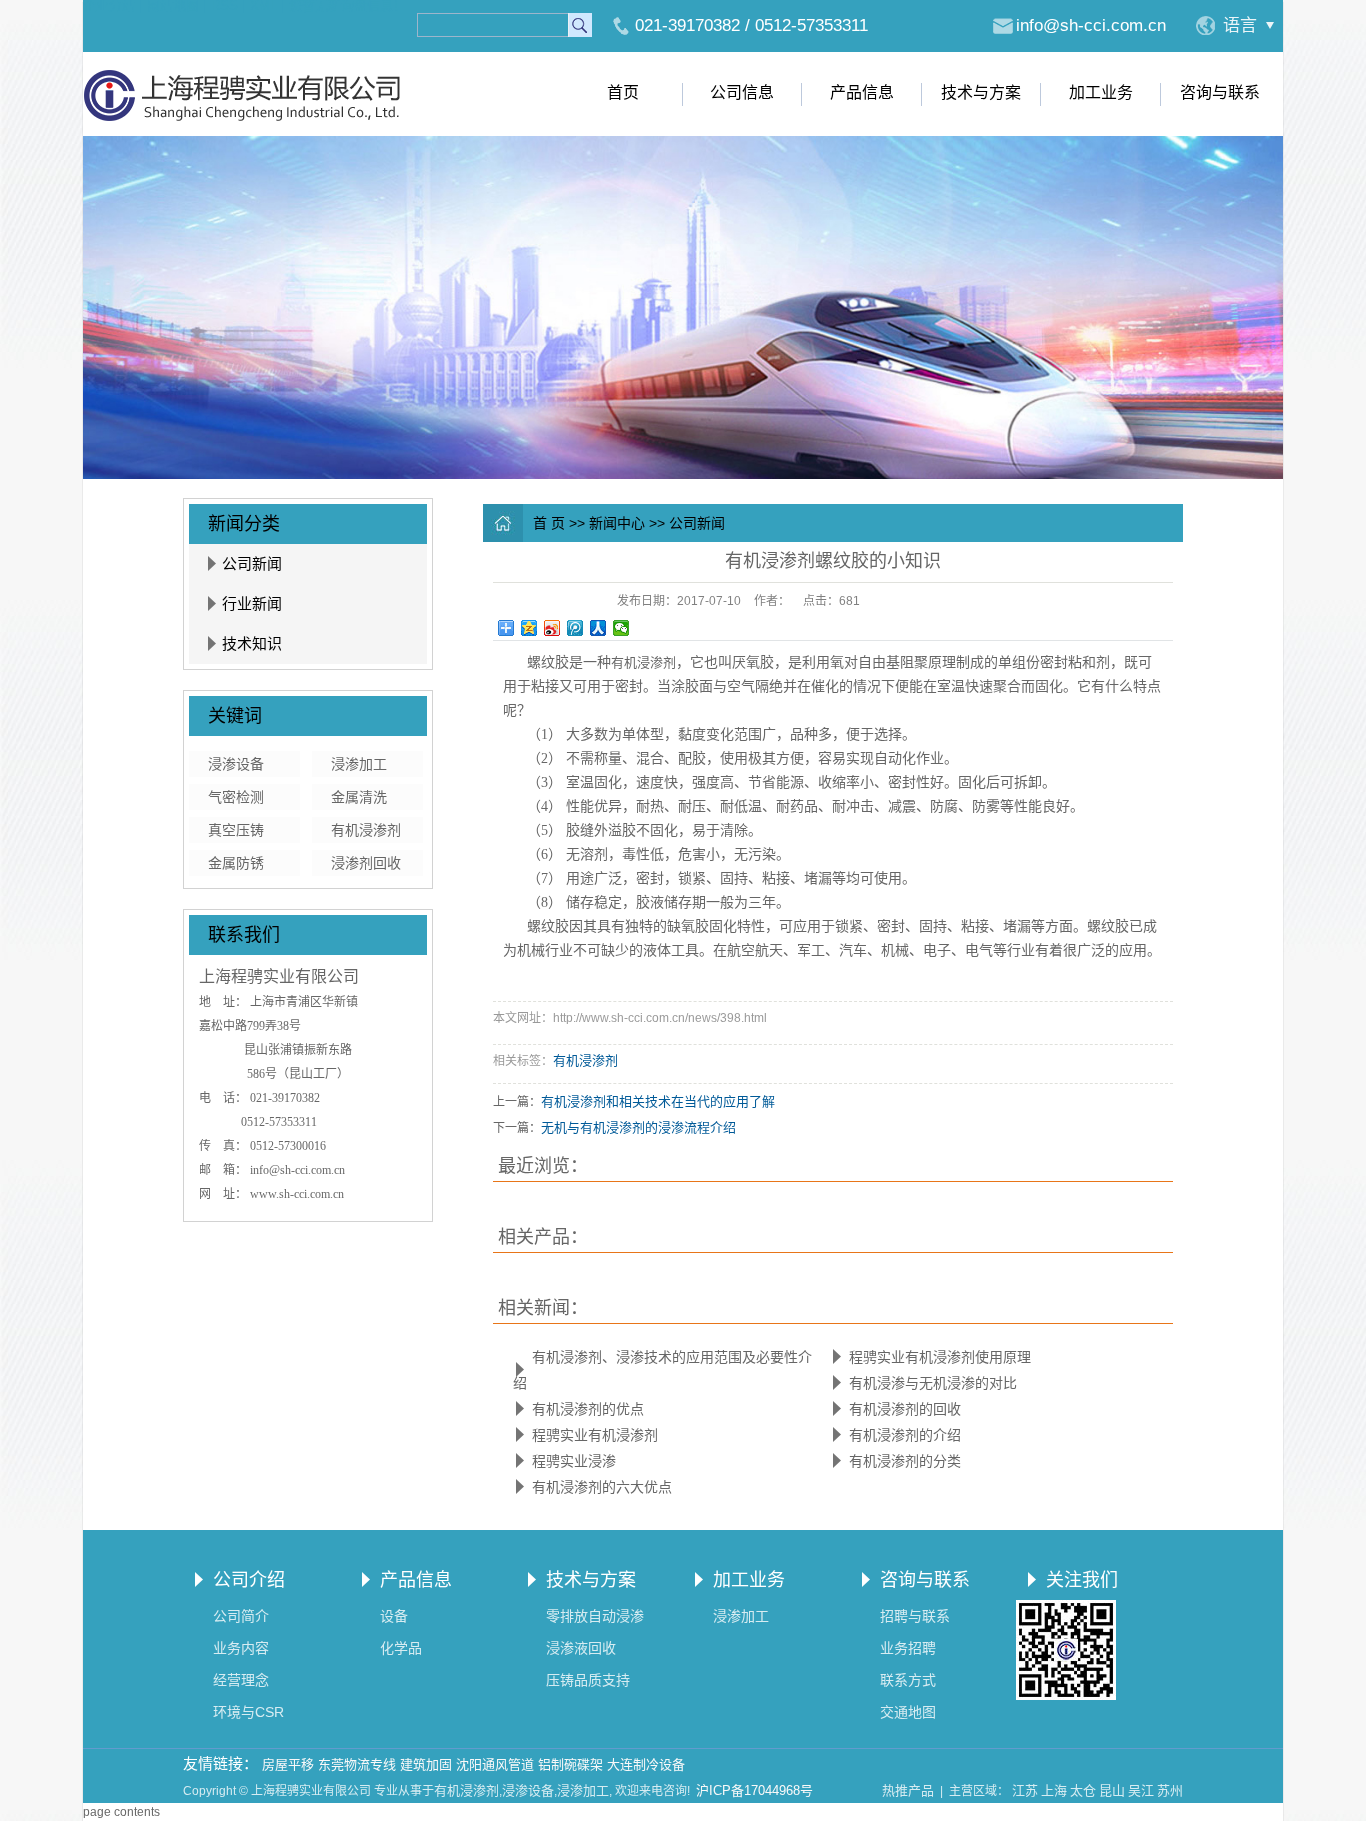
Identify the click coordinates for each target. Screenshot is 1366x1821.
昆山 (1112, 1790)
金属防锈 (236, 863)
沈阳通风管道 (495, 1764)
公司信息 (742, 92)
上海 (1054, 1790)
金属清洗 (359, 797)
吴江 (1141, 1790)
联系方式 (908, 1680)
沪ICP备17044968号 (754, 1790)
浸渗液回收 (581, 1648)
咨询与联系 (1220, 92)
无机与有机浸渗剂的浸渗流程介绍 (638, 1127)
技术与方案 (981, 92)
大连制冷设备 (646, 1764)
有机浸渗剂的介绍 (905, 1435)
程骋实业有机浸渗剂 (595, 1435)
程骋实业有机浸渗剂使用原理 (940, 1357)
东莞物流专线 (357, 1764)
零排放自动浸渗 (595, 1616)
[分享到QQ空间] (529, 628)
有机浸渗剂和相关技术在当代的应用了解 (658, 1101)
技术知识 (252, 643)
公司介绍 (249, 1580)
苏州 (1170, 1790)
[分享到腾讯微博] (575, 628)
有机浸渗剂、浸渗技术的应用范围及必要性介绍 (662, 1370)
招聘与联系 (915, 1616)
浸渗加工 (359, 764)
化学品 (401, 1648)
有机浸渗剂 (366, 830)
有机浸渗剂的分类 (905, 1461)
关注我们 (1082, 1580)
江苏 (1025, 1790)
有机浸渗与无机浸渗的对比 (933, 1383)
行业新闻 (252, 603)
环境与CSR (248, 1712)
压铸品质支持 (588, 1680)
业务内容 (241, 1648)
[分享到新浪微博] (552, 628)
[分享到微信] (621, 628)
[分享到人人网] (598, 628)
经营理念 (241, 1680)
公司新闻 (252, 563)
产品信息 (862, 92)
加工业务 (1101, 92)
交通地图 (908, 1712)
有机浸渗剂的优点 (588, 1409)
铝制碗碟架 (570, 1764)
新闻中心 (617, 523)
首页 (623, 92)
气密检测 (236, 797)
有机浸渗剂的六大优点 (602, 1487)
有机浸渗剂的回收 (905, 1409)
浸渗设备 (236, 764)
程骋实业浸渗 (574, 1461)
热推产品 (908, 1790)
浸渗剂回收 (366, 863)
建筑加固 (426, 1764)
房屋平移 (288, 1764)
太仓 (1083, 1790)
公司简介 (241, 1616)
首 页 (549, 523)
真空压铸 (236, 830)
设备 (394, 1616)
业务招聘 (908, 1648)
